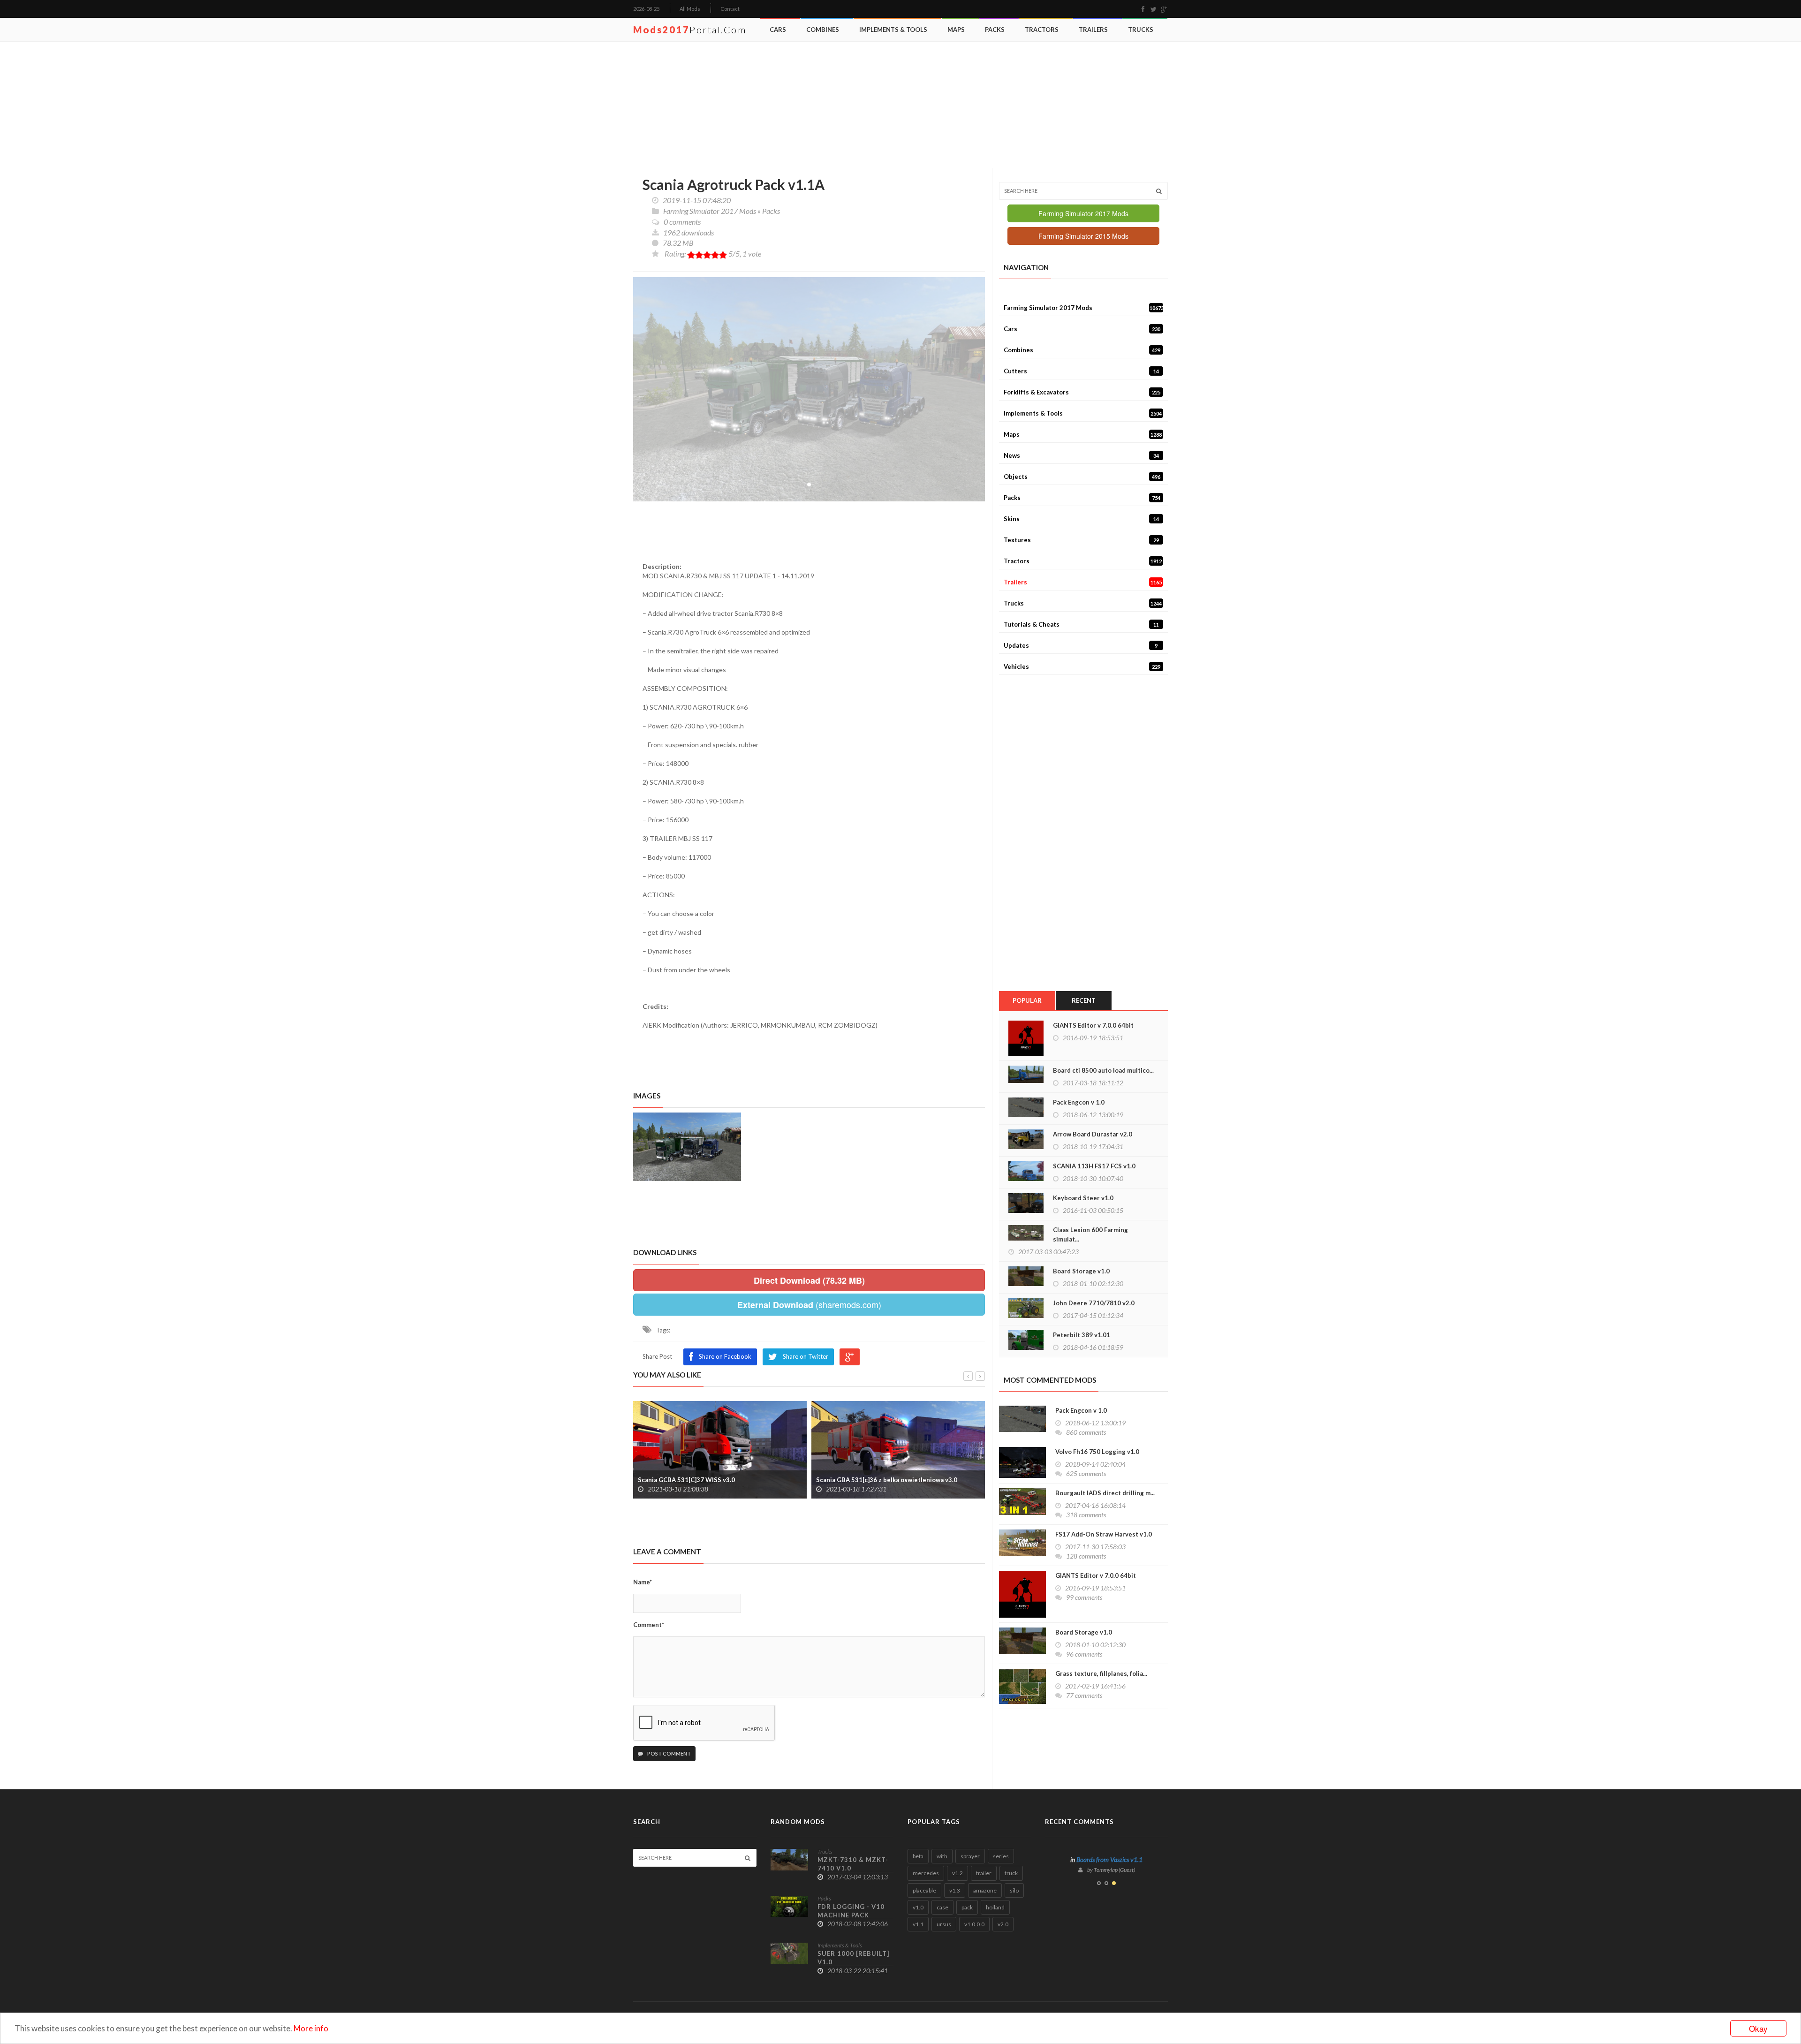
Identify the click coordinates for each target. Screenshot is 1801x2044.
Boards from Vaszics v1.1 (1109, 1859)
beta (918, 1856)
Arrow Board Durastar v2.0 (1093, 1134)
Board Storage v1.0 (1081, 1271)
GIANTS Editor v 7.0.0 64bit (1093, 1025)
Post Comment (669, 1753)
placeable (924, 1890)
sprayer (970, 1856)
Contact (730, 9)
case (942, 1907)
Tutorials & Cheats (1081, 624)
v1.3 (955, 1890)
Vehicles (1082, 666)
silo (1014, 1890)
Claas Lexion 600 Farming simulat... (1090, 1234)
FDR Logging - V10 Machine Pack (851, 1911)
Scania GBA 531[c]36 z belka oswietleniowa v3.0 (708, 1480)
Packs (995, 30)
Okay (1758, 2028)
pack (967, 1907)
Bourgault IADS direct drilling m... (1105, 1493)
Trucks (1141, 30)
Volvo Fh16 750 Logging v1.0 (1097, 1452)
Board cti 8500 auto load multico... (1103, 1070)
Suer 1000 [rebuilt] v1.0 (853, 1958)
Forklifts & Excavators (1082, 392)
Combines (823, 30)
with (942, 1856)
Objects (1082, 477)
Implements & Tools (893, 30)
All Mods (690, 9)
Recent (1084, 1000)
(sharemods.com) (809, 1305)
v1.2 (957, 1873)
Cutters (1081, 371)
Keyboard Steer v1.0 (1083, 1198)
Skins (1081, 519)
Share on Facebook (725, 1356)
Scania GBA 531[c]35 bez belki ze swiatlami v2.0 (886, 1480)
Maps (956, 30)
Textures (1081, 540)
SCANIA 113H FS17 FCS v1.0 (1094, 1166)
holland (995, 1907)
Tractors (1042, 30)
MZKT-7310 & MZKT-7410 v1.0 (853, 1864)
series (1001, 1856)
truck (1011, 1873)
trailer (984, 1873)
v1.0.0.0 (974, 1924)
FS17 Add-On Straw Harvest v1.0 (1104, 1534)
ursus (944, 1924)
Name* (643, 1582)
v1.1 (918, 1924)
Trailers (1093, 30)
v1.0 (918, 1907)
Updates (1081, 645)
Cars (778, 30)
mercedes (926, 1873)
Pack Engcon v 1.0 (1079, 1102)
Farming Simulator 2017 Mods (710, 211)
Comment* (649, 1625)
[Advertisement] (903, 105)
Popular (1027, 1000)
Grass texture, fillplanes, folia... (1101, 1673)
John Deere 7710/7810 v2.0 (1094, 1303)
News (1081, 455)
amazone (985, 1890)
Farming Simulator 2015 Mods (1083, 236)
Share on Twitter (806, 1356)
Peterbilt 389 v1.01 (1082, 1335)
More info (311, 2028)
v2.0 (1003, 1924)
